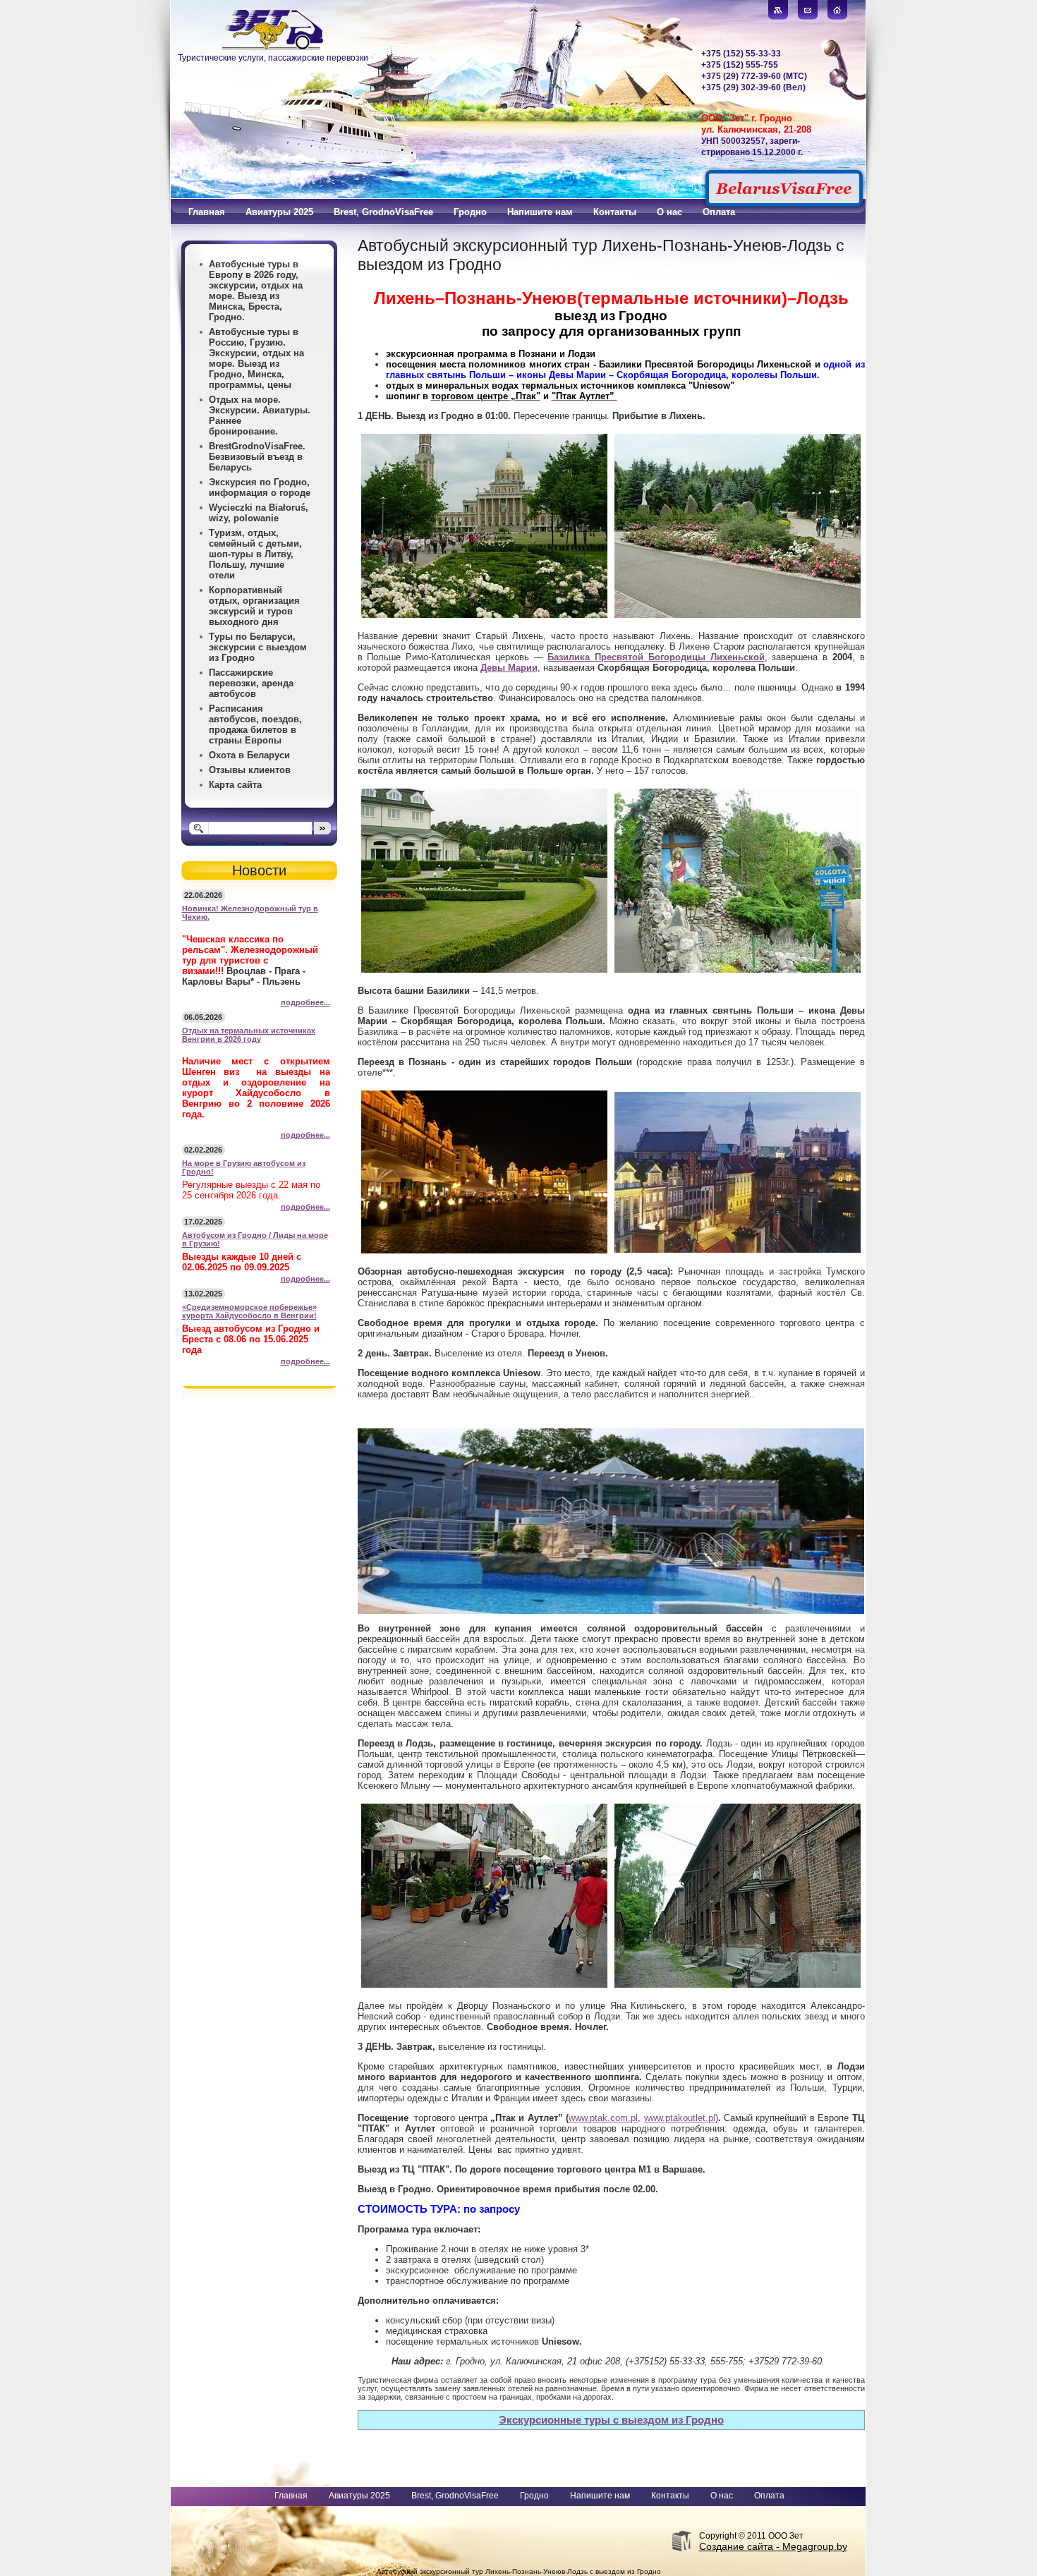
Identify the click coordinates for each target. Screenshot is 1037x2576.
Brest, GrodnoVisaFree (455, 2496)
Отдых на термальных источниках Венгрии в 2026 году (249, 1035)
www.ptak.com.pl (603, 2118)
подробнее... (305, 1002)
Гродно (534, 2496)
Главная (291, 2496)
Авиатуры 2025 (359, 2496)
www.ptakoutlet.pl (680, 2118)
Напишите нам (600, 2496)
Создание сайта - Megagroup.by (773, 2546)
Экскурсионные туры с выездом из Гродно (611, 2420)
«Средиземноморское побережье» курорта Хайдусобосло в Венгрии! (249, 1311)
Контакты (670, 2496)
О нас (722, 2496)
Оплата (769, 2496)
